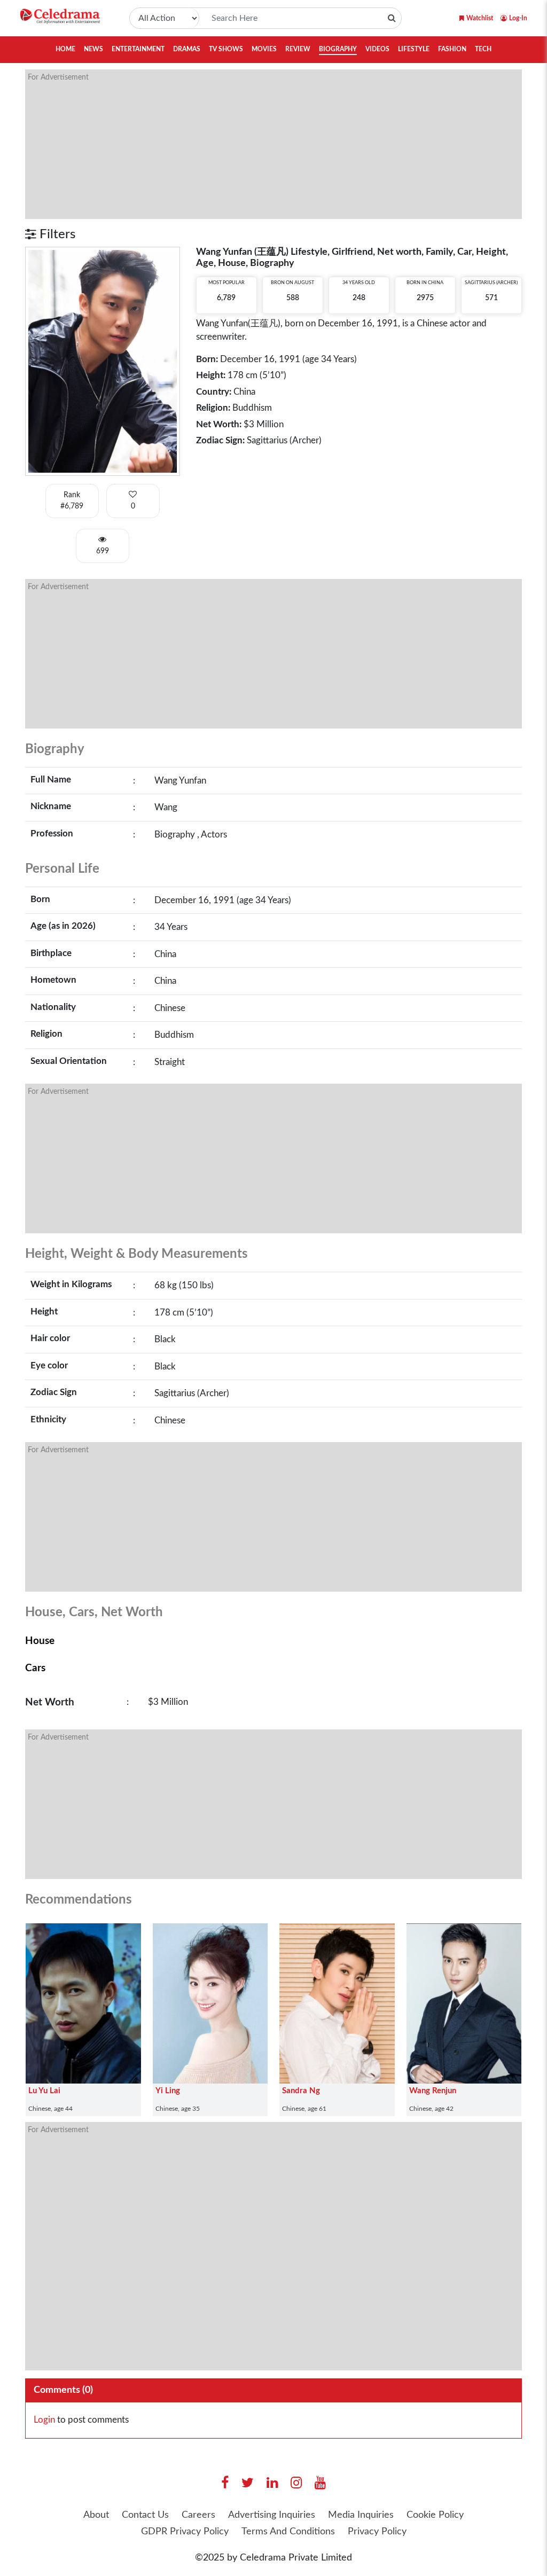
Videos (377, 49)
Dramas (187, 49)
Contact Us (145, 2515)
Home (65, 49)
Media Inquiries (361, 2515)
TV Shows (226, 49)
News (93, 49)
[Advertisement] (273, 144)
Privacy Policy (377, 2532)
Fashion (452, 49)
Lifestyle (414, 49)
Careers (198, 2515)
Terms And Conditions (288, 2532)
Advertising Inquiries (272, 2515)
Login (44, 2420)
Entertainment (138, 49)
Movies (264, 49)
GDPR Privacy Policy (185, 2532)
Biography (338, 49)
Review (298, 49)
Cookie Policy (435, 2515)
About (96, 2515)
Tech (483, 49)
